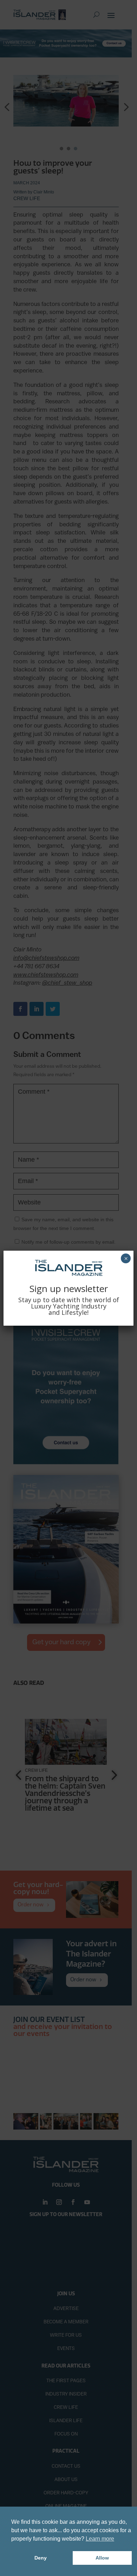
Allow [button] (102, 2558)
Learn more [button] (100, 2539)
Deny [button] (41, 2558)
